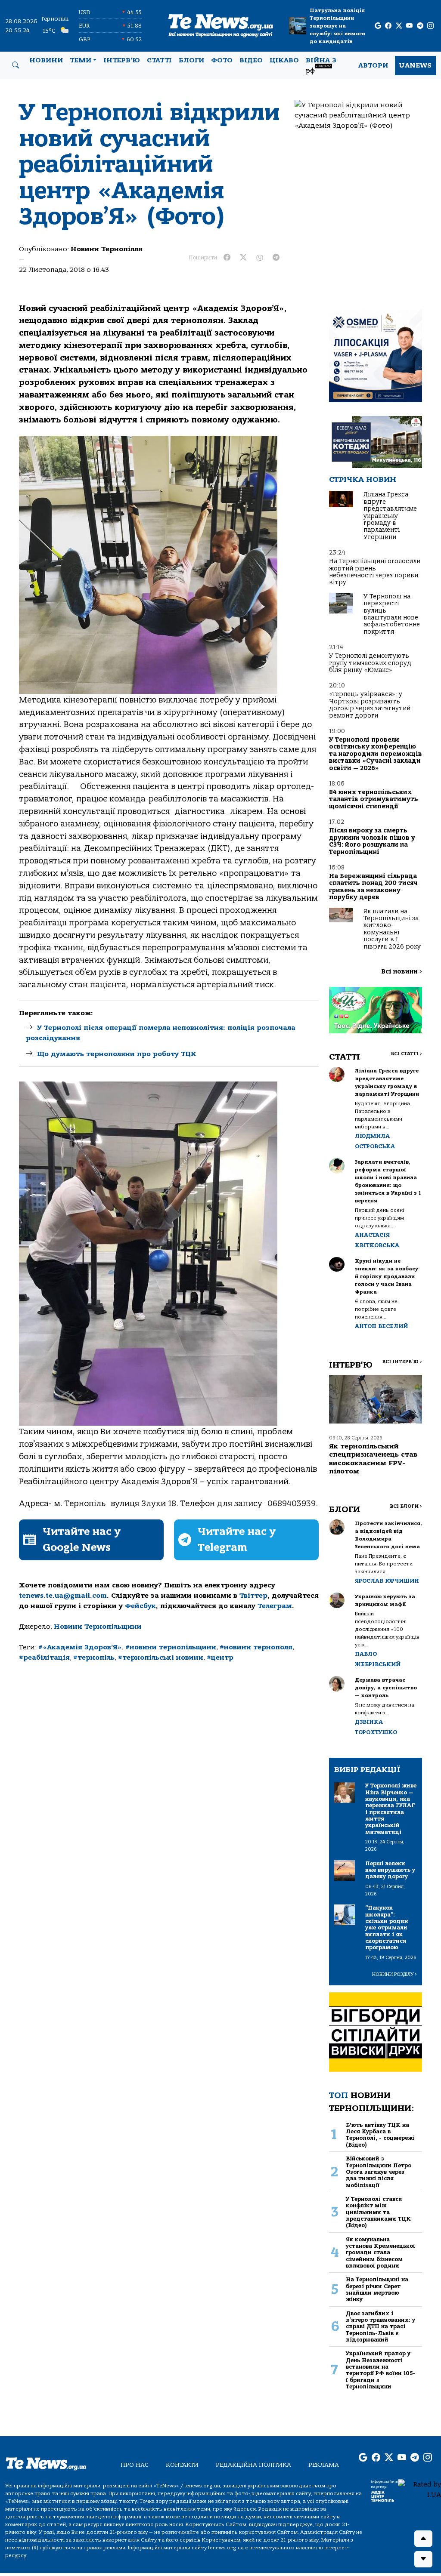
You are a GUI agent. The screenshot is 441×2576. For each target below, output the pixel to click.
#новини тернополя (256, 1647)
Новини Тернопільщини (98, 1627)
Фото (222, 60)
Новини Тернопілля (107, 249)
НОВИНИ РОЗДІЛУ (394, 1974)
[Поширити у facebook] (227, 258)
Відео (251, 60)
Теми (81, 60)
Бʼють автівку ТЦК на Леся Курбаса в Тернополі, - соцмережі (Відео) (380, 2135)
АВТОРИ (373, 65)
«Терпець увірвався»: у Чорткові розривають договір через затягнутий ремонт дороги (370, 705)
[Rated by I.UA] (419, 2489)
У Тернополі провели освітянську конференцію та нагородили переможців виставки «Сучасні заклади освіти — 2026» (376, 754)
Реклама (324, 2465)
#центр (220, 1658)
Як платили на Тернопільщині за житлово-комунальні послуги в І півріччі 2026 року (392, 929)
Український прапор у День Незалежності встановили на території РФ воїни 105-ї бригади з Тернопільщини (380, 2370)
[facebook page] (388, 26)
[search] (16, 65)
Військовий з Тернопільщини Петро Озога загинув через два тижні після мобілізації (379, 2172)
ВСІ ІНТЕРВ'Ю (402, 1362)
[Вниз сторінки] (423, 2559)
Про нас (135, 2465)
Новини (46, 60)
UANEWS (415, 65)
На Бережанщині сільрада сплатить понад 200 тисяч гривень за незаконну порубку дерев (373, 887)
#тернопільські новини (161, 1658)
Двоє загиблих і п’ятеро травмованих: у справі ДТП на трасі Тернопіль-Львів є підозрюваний (380, 2326)
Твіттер (253, 1596)
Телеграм (275, 1606)
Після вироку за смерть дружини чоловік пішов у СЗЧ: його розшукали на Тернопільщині (372, 841)
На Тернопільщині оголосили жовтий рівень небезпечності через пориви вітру (375, 572)
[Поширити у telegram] (276, 258)
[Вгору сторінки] (423, 2539)
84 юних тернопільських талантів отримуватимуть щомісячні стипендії (374, 799)
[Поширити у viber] (260, 258)
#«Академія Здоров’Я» (80, 1647)
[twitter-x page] (399, 26)
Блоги (191, 60)
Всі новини (402, 972)
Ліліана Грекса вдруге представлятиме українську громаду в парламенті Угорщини (390, 516)
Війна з (321, 65)
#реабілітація (44, 1658)
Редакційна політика (253, 2465)
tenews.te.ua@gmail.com (63, 1596)
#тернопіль (94, 1658)
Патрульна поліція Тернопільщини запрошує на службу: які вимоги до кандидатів (337, 26)
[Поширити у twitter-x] (243, 258)
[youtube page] (409, 26)
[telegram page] (420, 26)
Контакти (182, 2465)
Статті (159, 60)
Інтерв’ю (122, 60)
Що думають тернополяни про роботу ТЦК (117, 1054)
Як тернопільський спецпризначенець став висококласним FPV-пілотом (373, 1459)
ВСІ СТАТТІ (406, 1054)
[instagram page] (430, 26)
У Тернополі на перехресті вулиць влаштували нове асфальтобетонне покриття (392, 614)
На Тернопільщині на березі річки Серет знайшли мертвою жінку (377, 2289)
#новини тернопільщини (171, 1647)
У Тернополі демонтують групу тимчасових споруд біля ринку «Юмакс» (370, 663)
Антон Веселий (381, 1326)
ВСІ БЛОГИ (406, 1506)
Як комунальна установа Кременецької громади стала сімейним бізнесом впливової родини (380, 2252)
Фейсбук (140, 1606)
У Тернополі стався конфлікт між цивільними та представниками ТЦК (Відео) (378, 2212)
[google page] (378, 26)
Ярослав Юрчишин (387, 1581)
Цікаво (284, 60)
